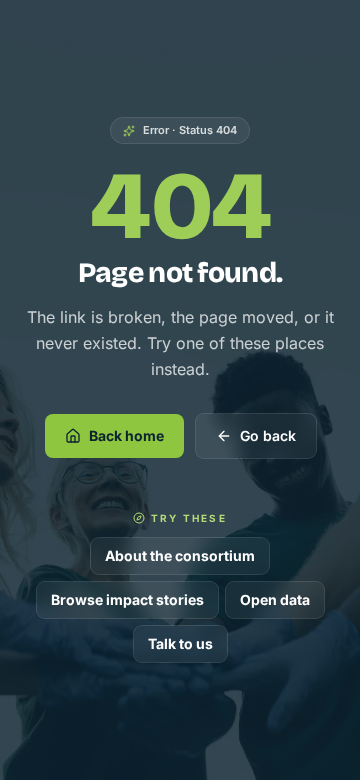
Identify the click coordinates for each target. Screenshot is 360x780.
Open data (275, 599)
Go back (268, 435)
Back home (126, 435)
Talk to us (180, 643)
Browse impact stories (127, 599)
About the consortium (180, 555)
